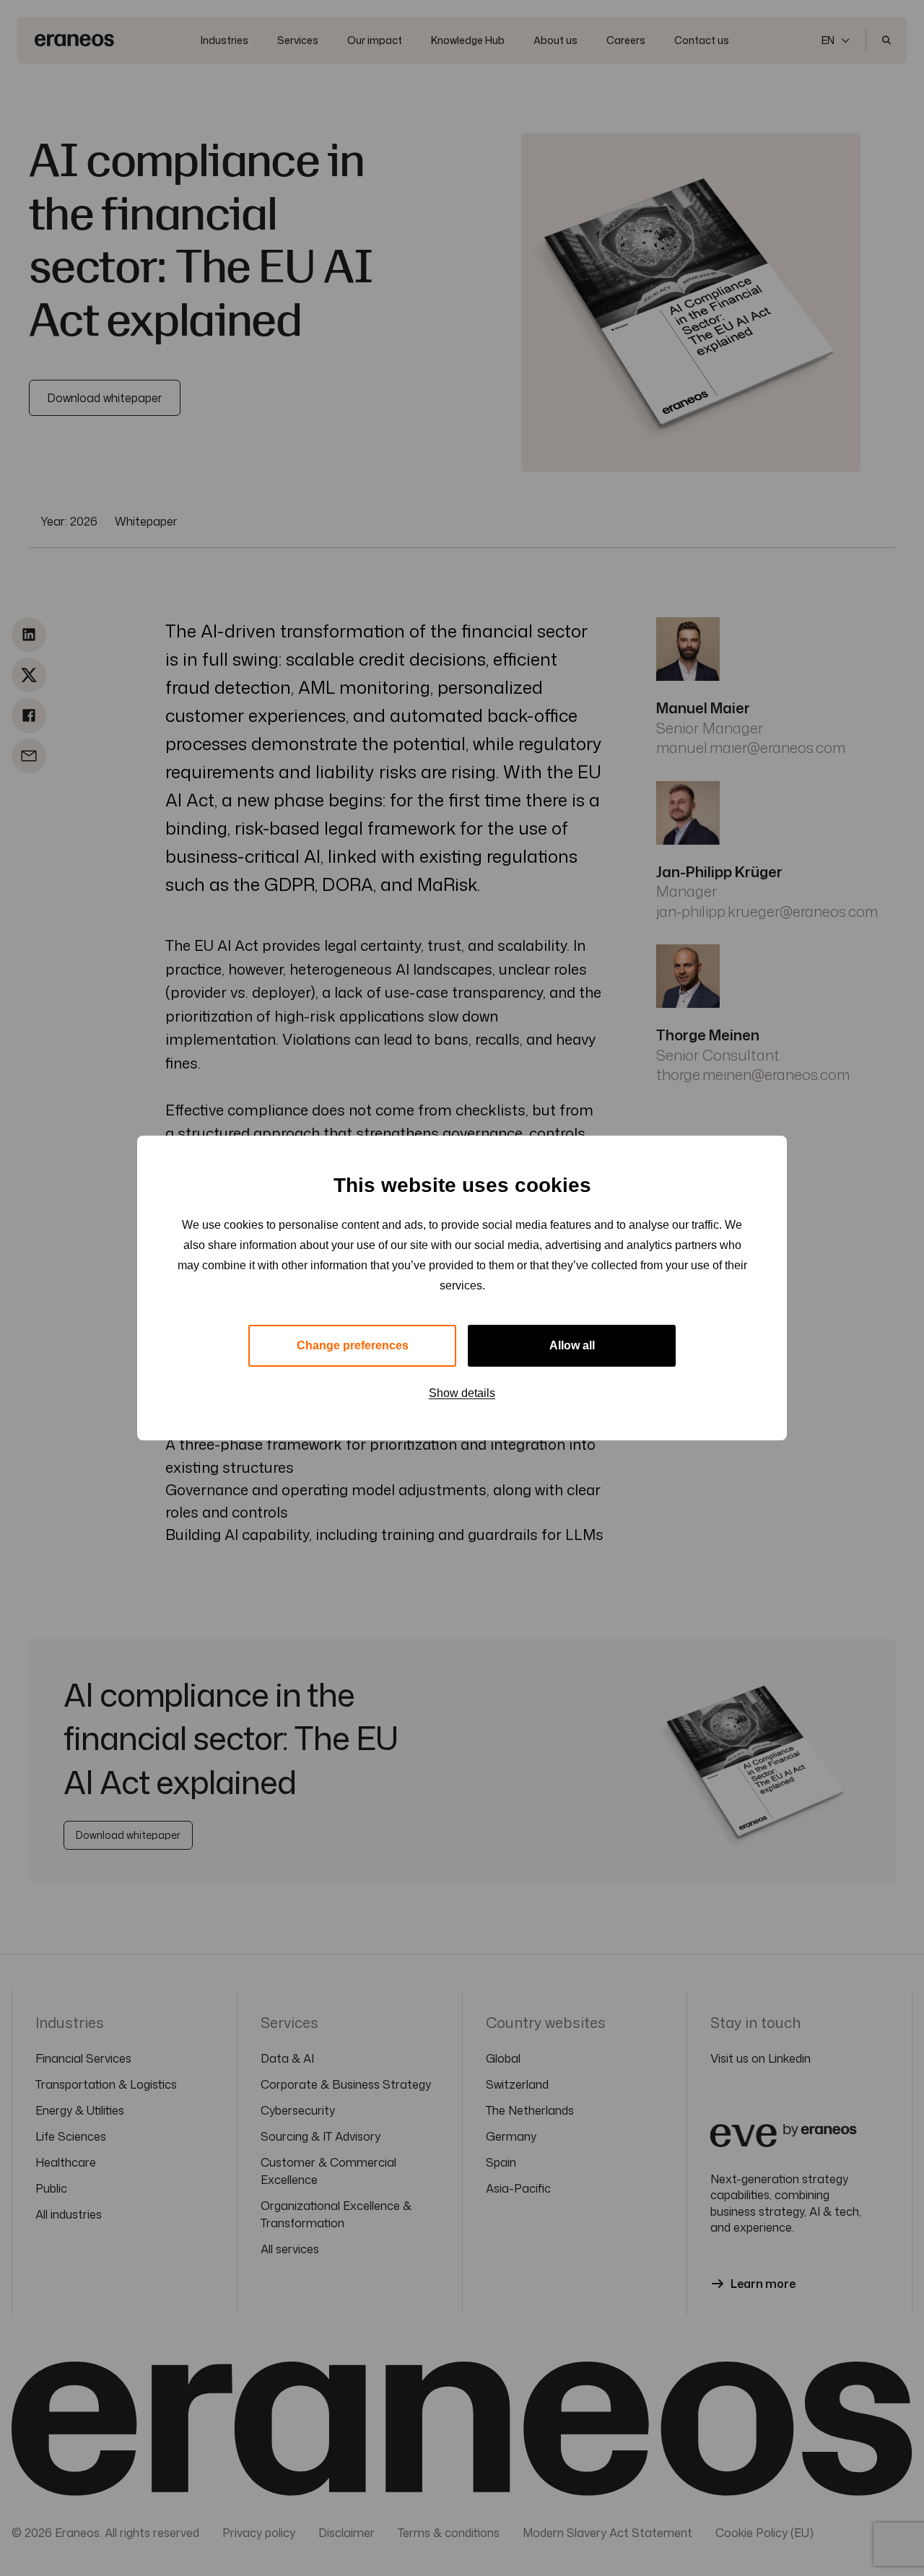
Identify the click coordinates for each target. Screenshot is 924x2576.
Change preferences (353, 1345)
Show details (462, 1393)
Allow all (572, 1345)
